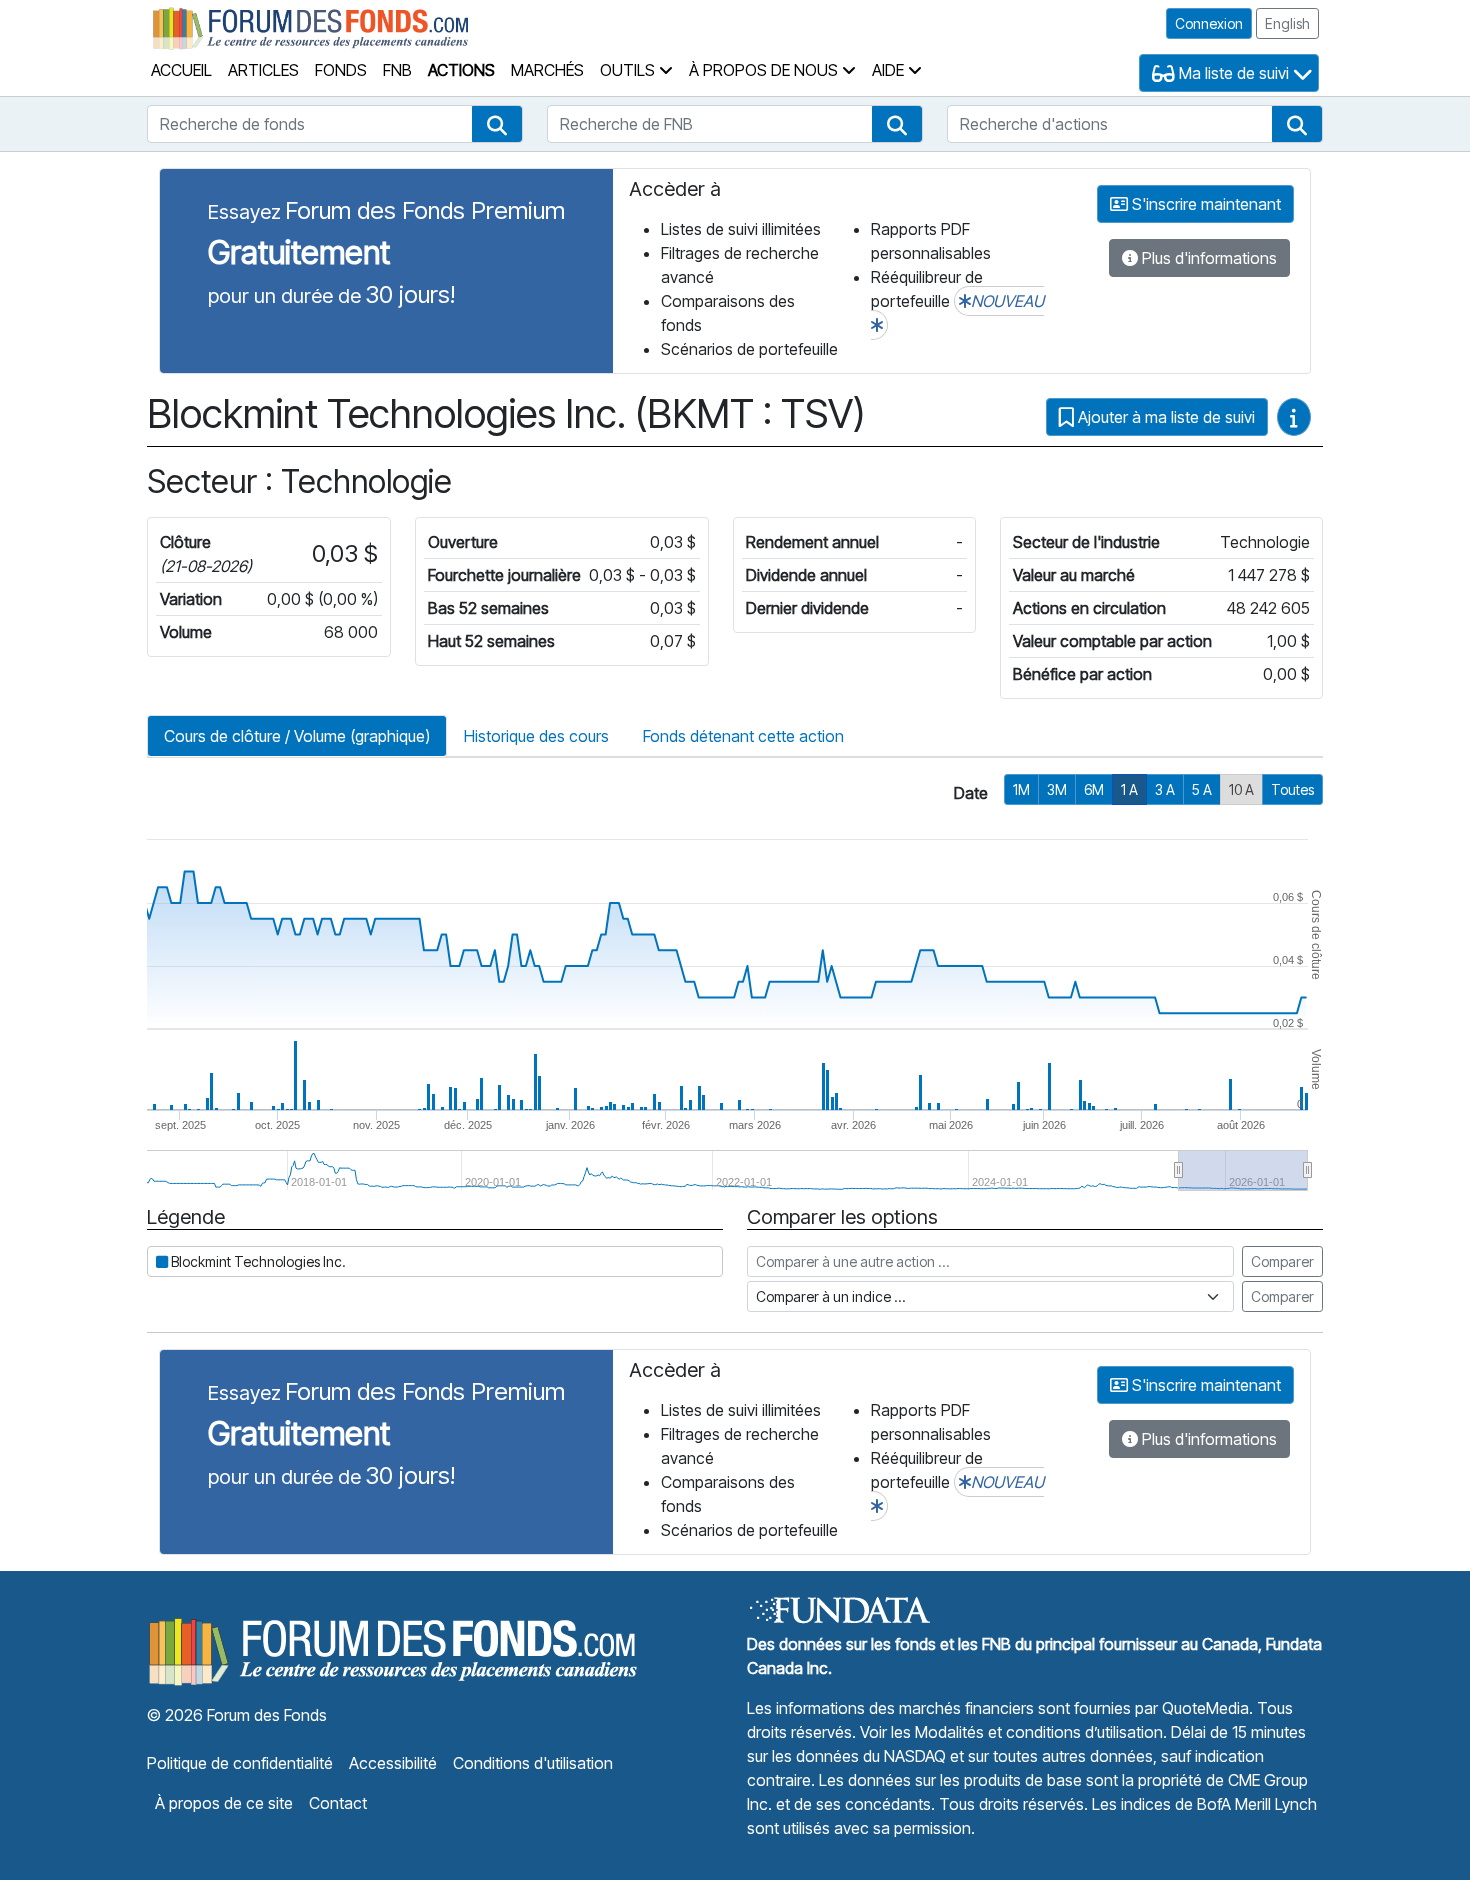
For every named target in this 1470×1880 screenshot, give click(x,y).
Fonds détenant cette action (743, 736)
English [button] (1287, 23)
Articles (263, 70)
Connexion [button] (1209, 23)
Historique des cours (536, 736)
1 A (1129, 789)
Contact (338, 1803)
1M (1021, 789)
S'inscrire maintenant (1204, 204)
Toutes (1292, 789)
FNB (397, 70)
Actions (461, 70)
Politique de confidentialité (240, 1763)
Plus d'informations (1207, 258)
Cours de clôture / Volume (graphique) (297, 736)
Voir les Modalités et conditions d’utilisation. (1013, 1732)
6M (1094, 789)
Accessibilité (393, 1763)
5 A (1202, 789)
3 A (1165, 789)
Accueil (181, 70)
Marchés (547, 70)
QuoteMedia (1205, 1708)
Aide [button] (890, 70)
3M (1057, 789)
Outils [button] (629, 70)
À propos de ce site (224, 1803)
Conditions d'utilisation (533, 1763)
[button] (497, 124)
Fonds (341, 70)
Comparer (1282, 1261)
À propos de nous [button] (765, 70)
